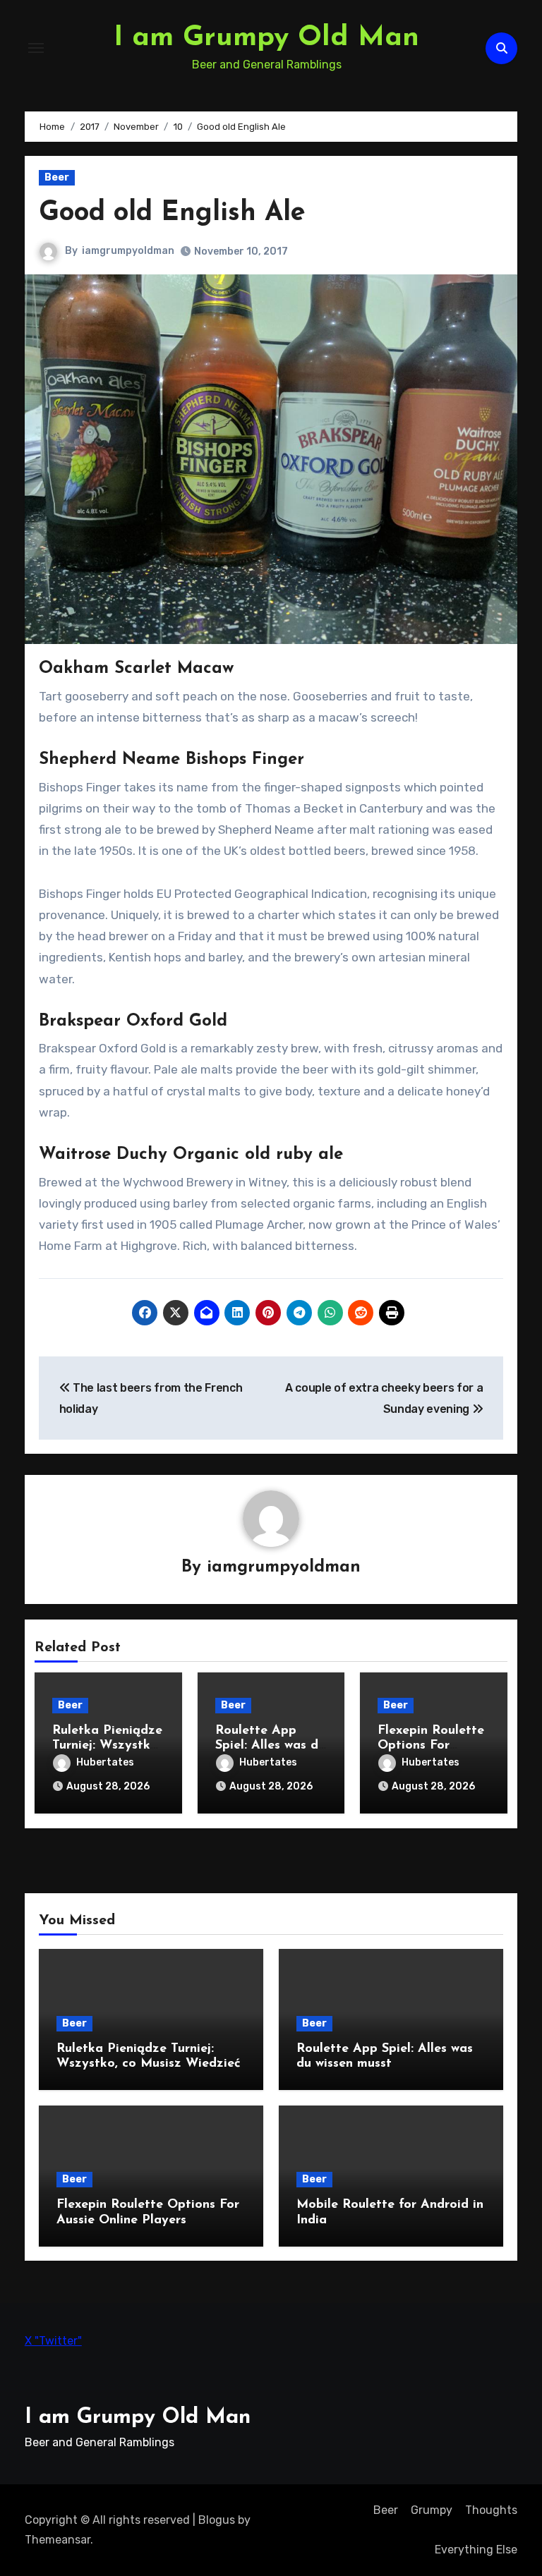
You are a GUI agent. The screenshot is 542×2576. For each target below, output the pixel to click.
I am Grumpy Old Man (266, 38)
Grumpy (432, 2510)
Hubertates (105, 1762)
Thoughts (491, 2510)
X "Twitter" (53, 2341)
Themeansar (58, 2540)
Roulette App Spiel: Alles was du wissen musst (270, 1746)
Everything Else (476, 2550)
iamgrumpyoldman (128, 251)
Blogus (217, 2520)
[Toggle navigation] (36, 48)
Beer (57, 177)
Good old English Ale (172, 213)
